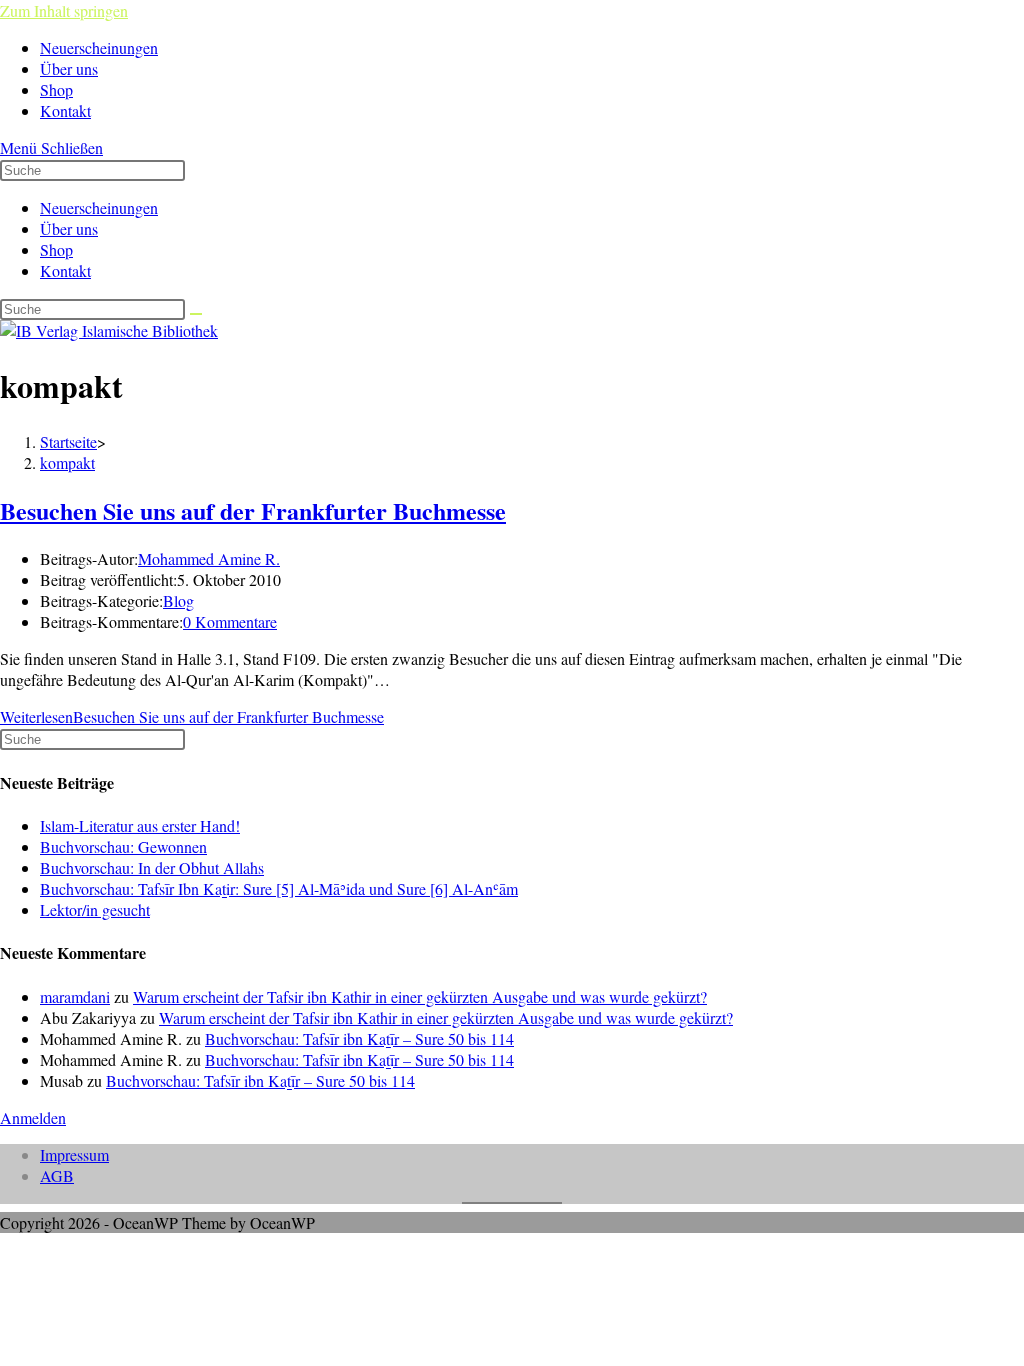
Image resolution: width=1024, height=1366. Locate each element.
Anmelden (33, 1117)
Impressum (74, 1154)
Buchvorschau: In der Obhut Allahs (152, 867)
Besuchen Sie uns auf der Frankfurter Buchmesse (253, 510)
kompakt (67, 462)
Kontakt (65, 270)
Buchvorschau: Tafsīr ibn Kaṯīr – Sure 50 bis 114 (359, 1038)
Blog (178, 600)
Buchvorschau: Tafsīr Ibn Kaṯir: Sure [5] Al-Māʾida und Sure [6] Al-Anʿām (279, 888)
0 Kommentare (230, 621)
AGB (57, 1175)
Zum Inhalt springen (64, 10)
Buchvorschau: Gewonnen (123, 846)
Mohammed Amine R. (209, 558)
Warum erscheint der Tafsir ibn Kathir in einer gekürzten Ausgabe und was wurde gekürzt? (420, 996)
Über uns (69, 228)
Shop (56, 249)
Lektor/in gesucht (95, 909)
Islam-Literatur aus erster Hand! (140, 825)
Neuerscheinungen (99, 207)
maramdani (75, 996)
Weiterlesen (192, 716)
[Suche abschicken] (196, 314)
